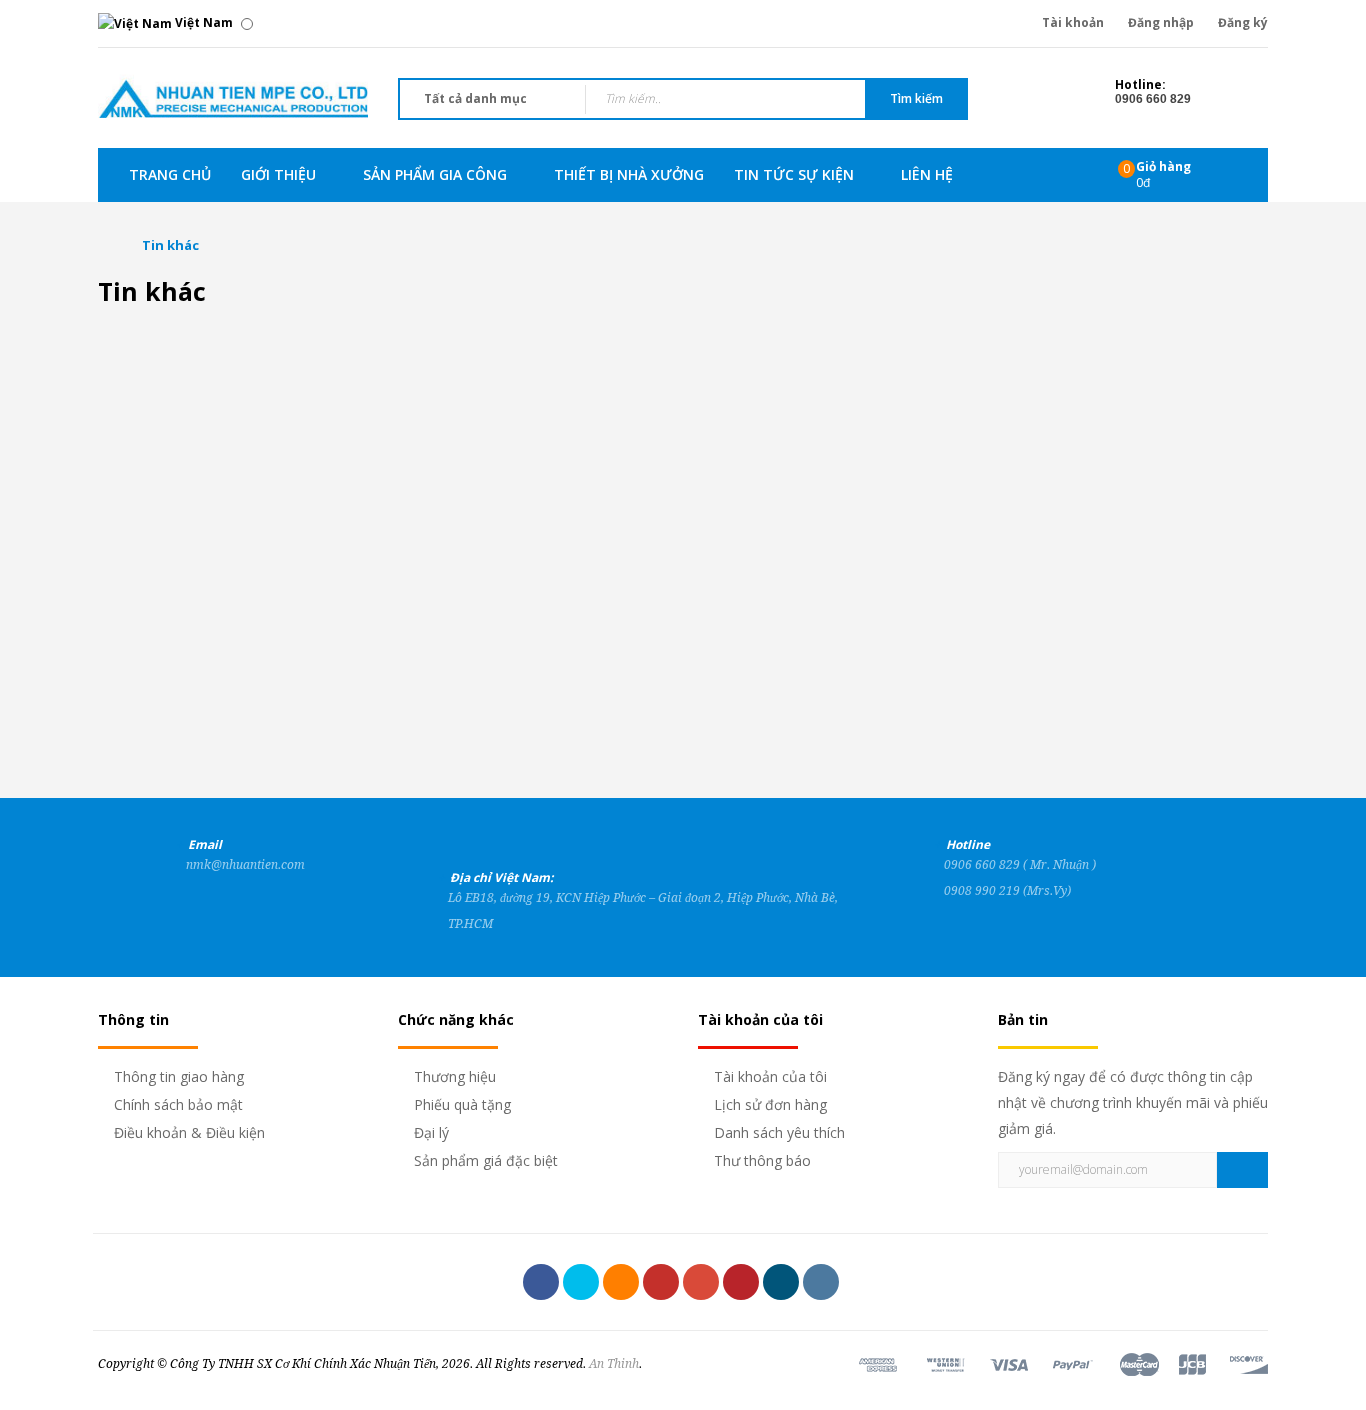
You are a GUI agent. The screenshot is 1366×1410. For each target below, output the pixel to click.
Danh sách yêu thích (779, 1132)
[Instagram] (821, 1282)
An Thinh (614, 1364)
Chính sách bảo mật (178, 1104)
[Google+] (701, 1282)
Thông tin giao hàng (179, 1076)
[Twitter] (581, 1282)
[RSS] (621, 1282)
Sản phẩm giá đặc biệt (486, 1160)
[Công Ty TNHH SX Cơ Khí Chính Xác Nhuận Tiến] (233, 96)
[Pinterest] (741, 1282)
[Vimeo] (781, 1282)
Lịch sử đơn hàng (770, 1104)
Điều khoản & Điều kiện (189, 1132)
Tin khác (170, 245)
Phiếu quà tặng (462, 1104)
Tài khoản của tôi (770, 1076)
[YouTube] (661, 1282)
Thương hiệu (455, 1076)
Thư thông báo (762, 1160)
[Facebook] (541, 1282)
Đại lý (431, 1132)
